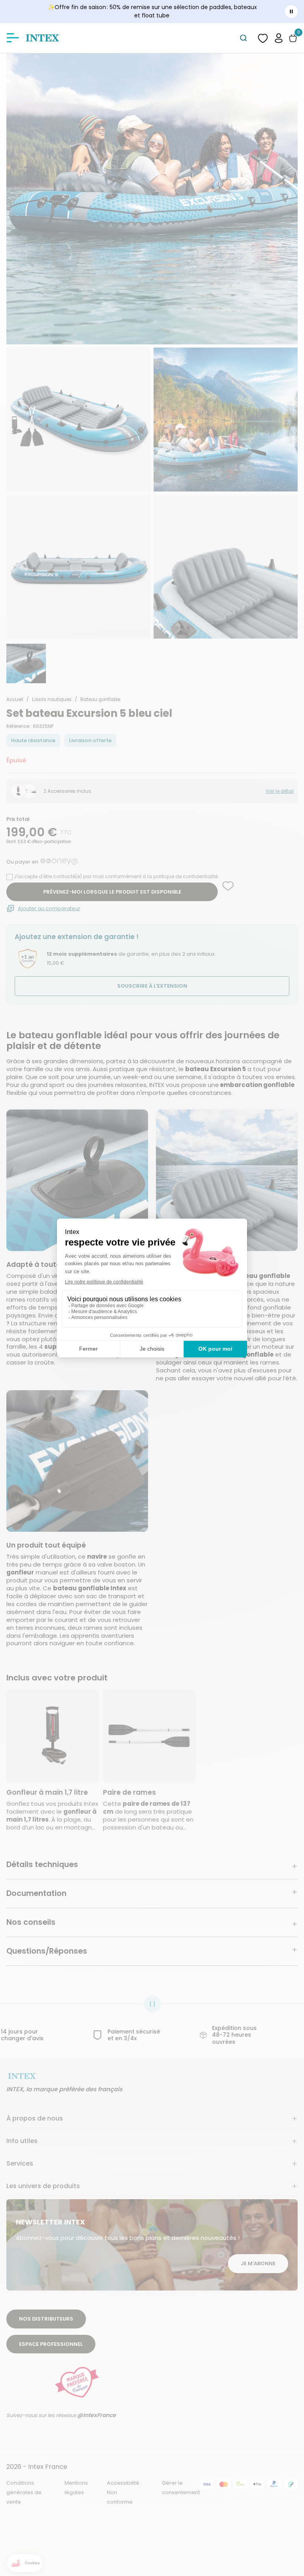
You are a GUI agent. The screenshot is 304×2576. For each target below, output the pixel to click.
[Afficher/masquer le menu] (13, 38)
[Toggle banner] (291, 11)
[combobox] (243, 38)
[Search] (243, 38)
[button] (279, 38)
